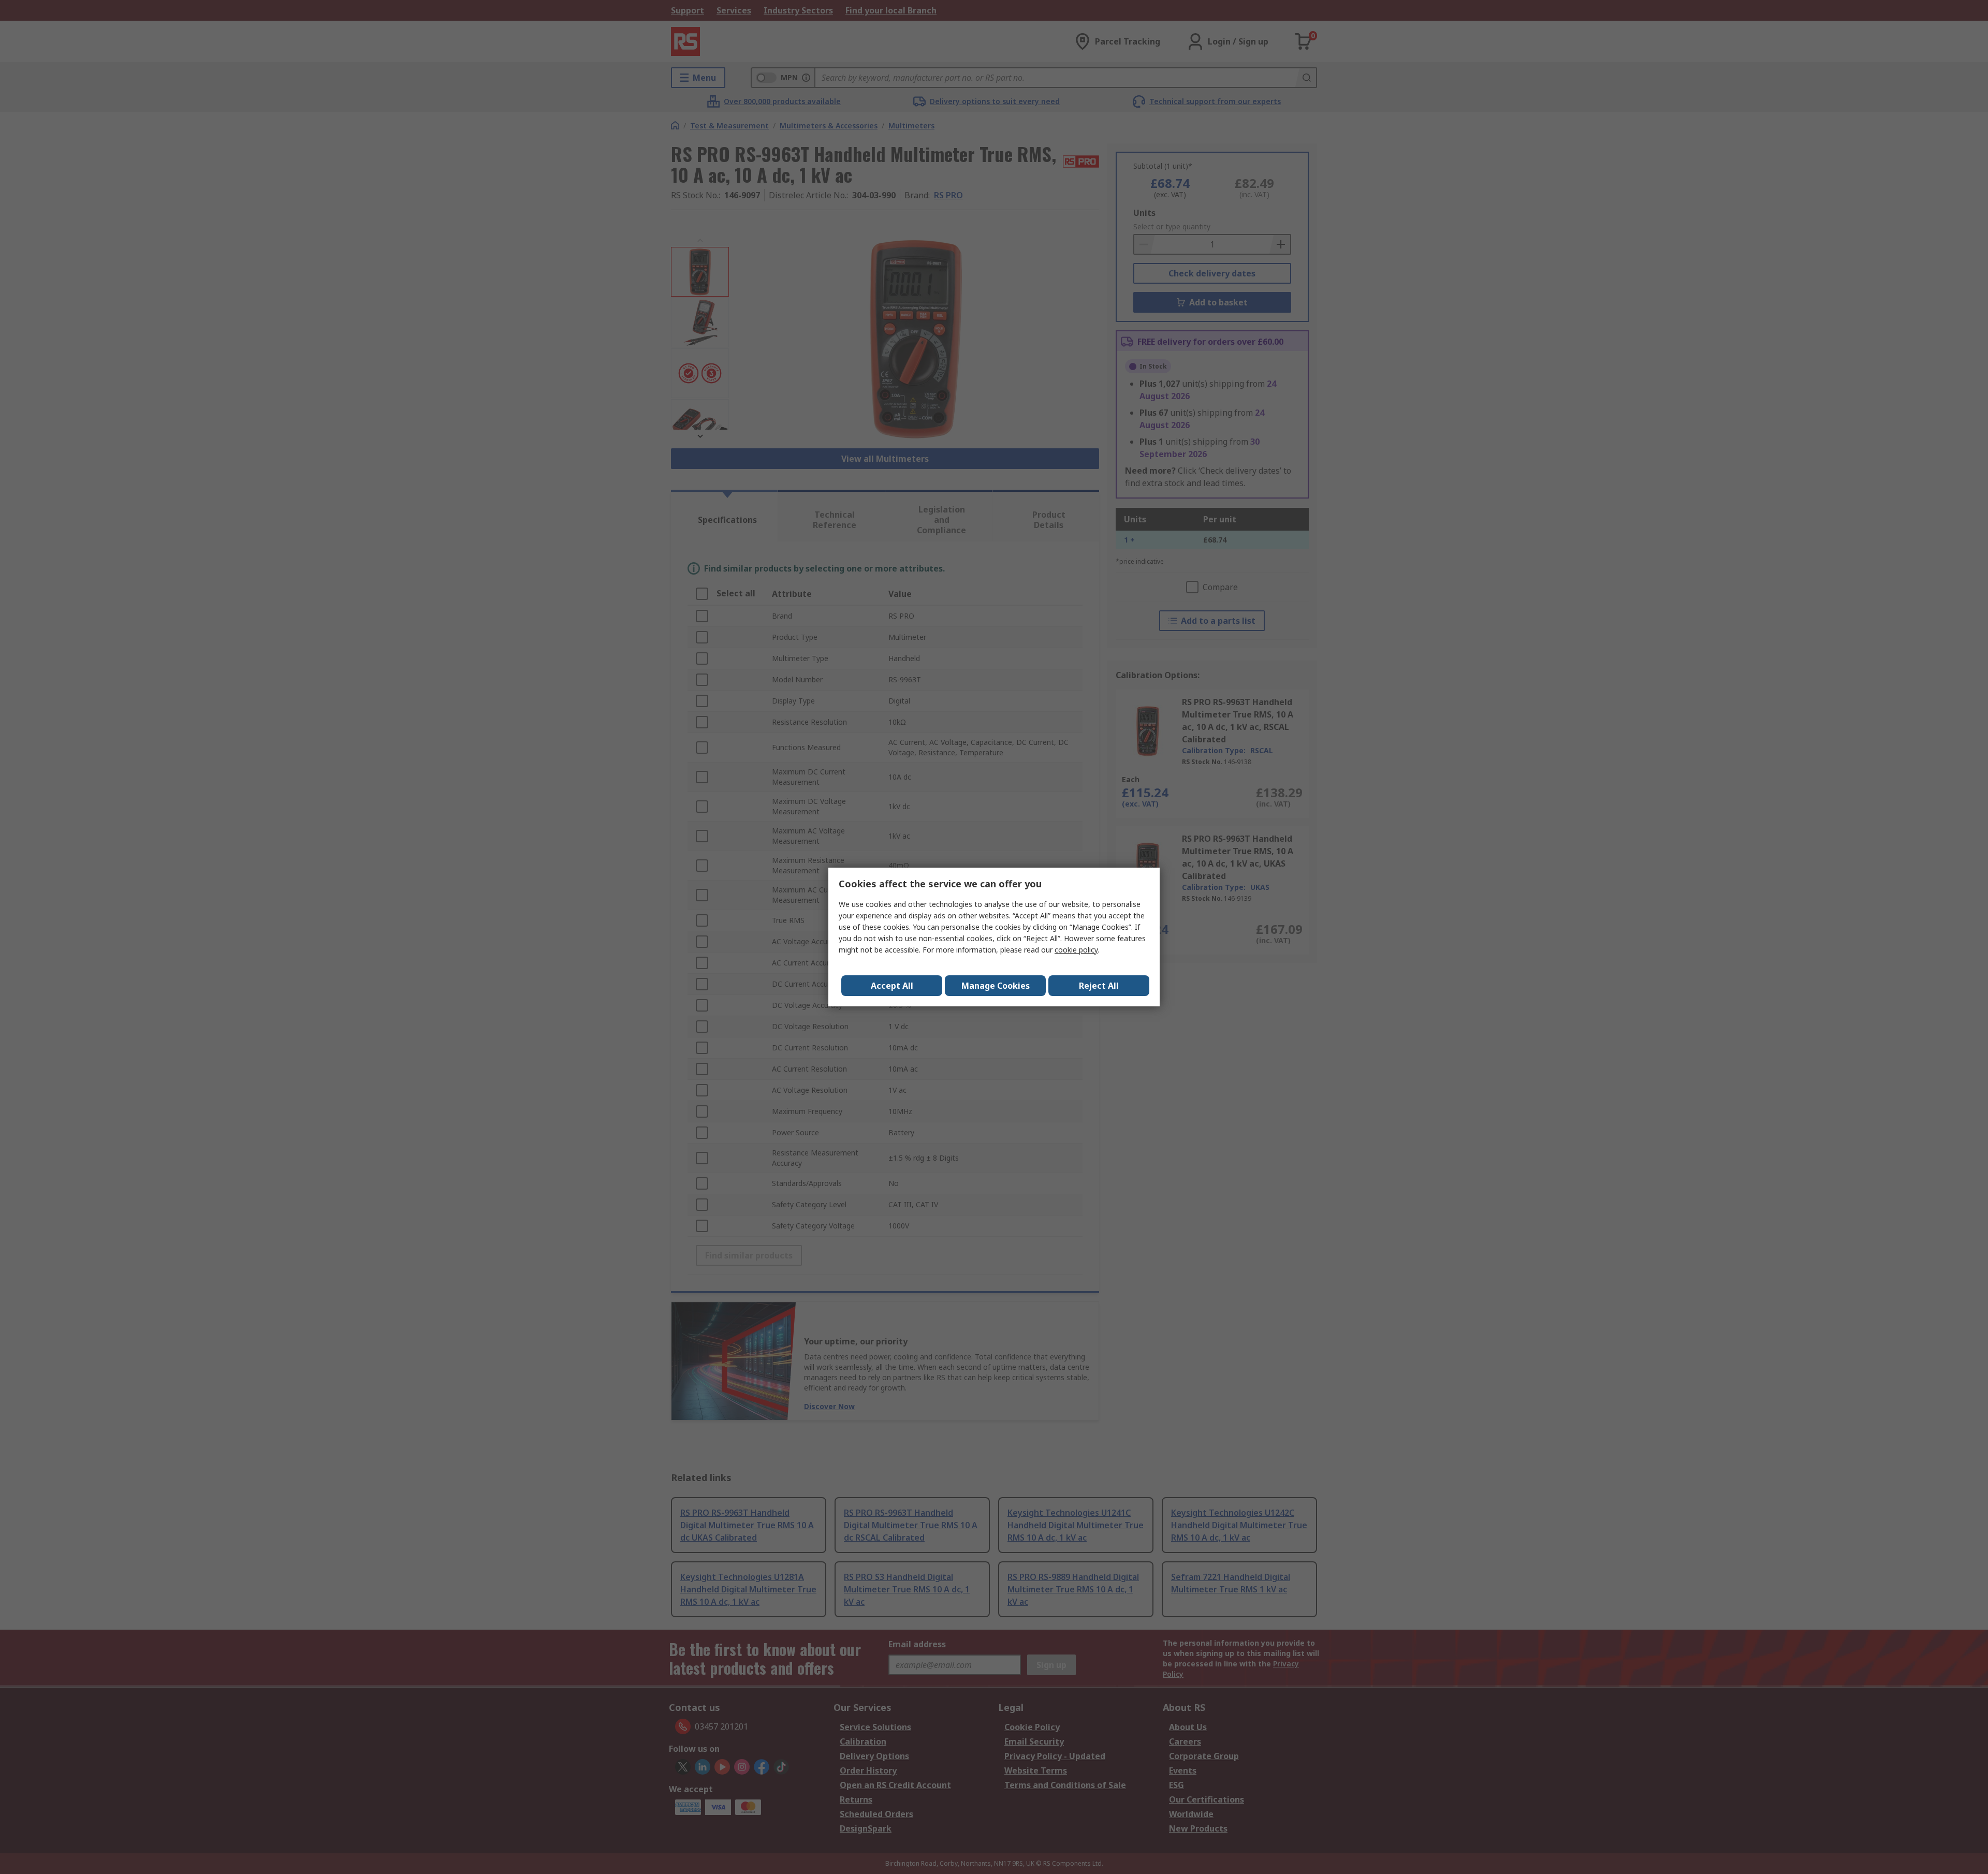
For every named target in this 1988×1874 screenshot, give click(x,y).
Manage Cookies (996, 986)
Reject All (1099, 986)
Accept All (892, 986)
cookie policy (1076, 950)
